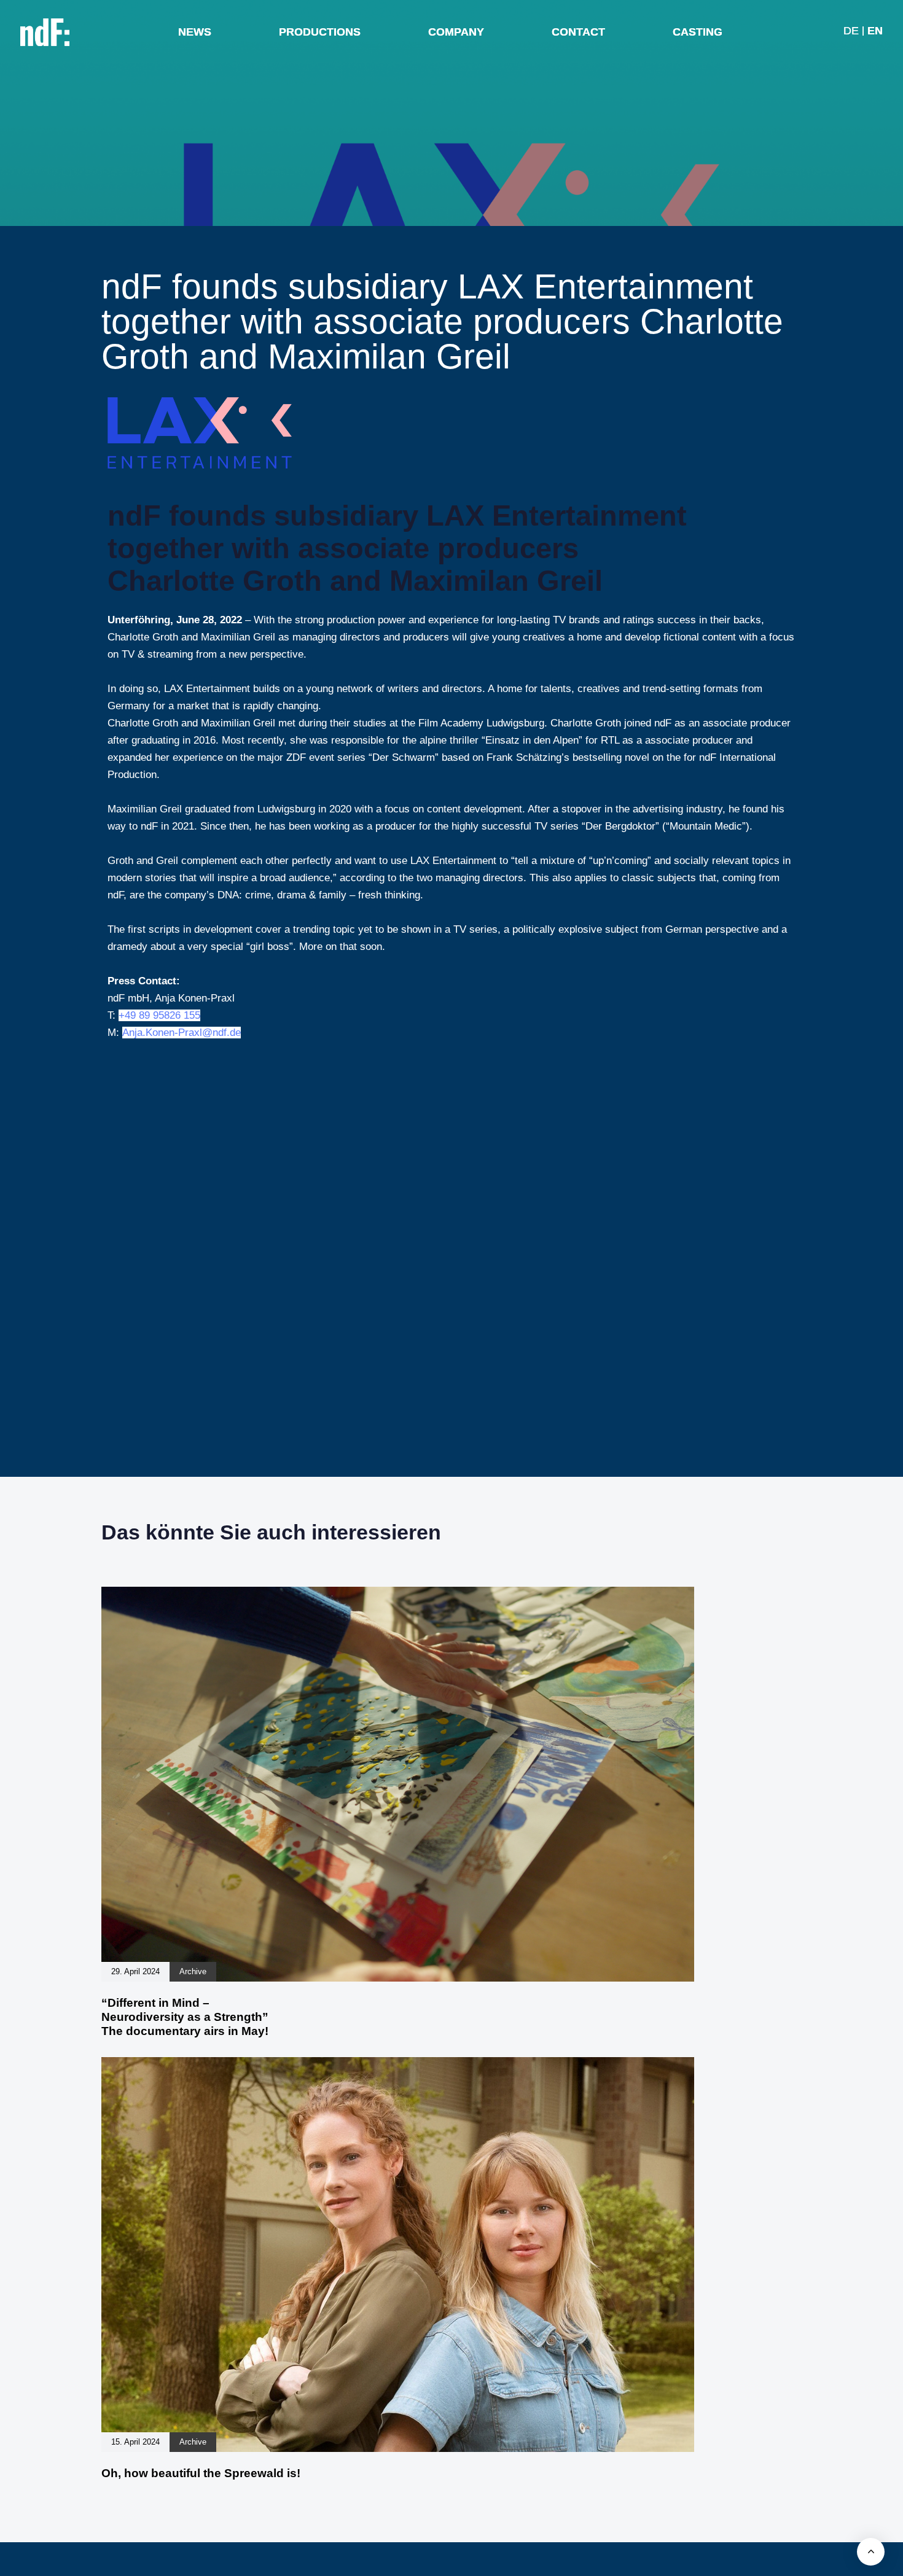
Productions (320, 32)
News (195, 32)
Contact (578, 32)
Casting (698, 32)
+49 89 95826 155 (159, 1015)
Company (456, 32)
